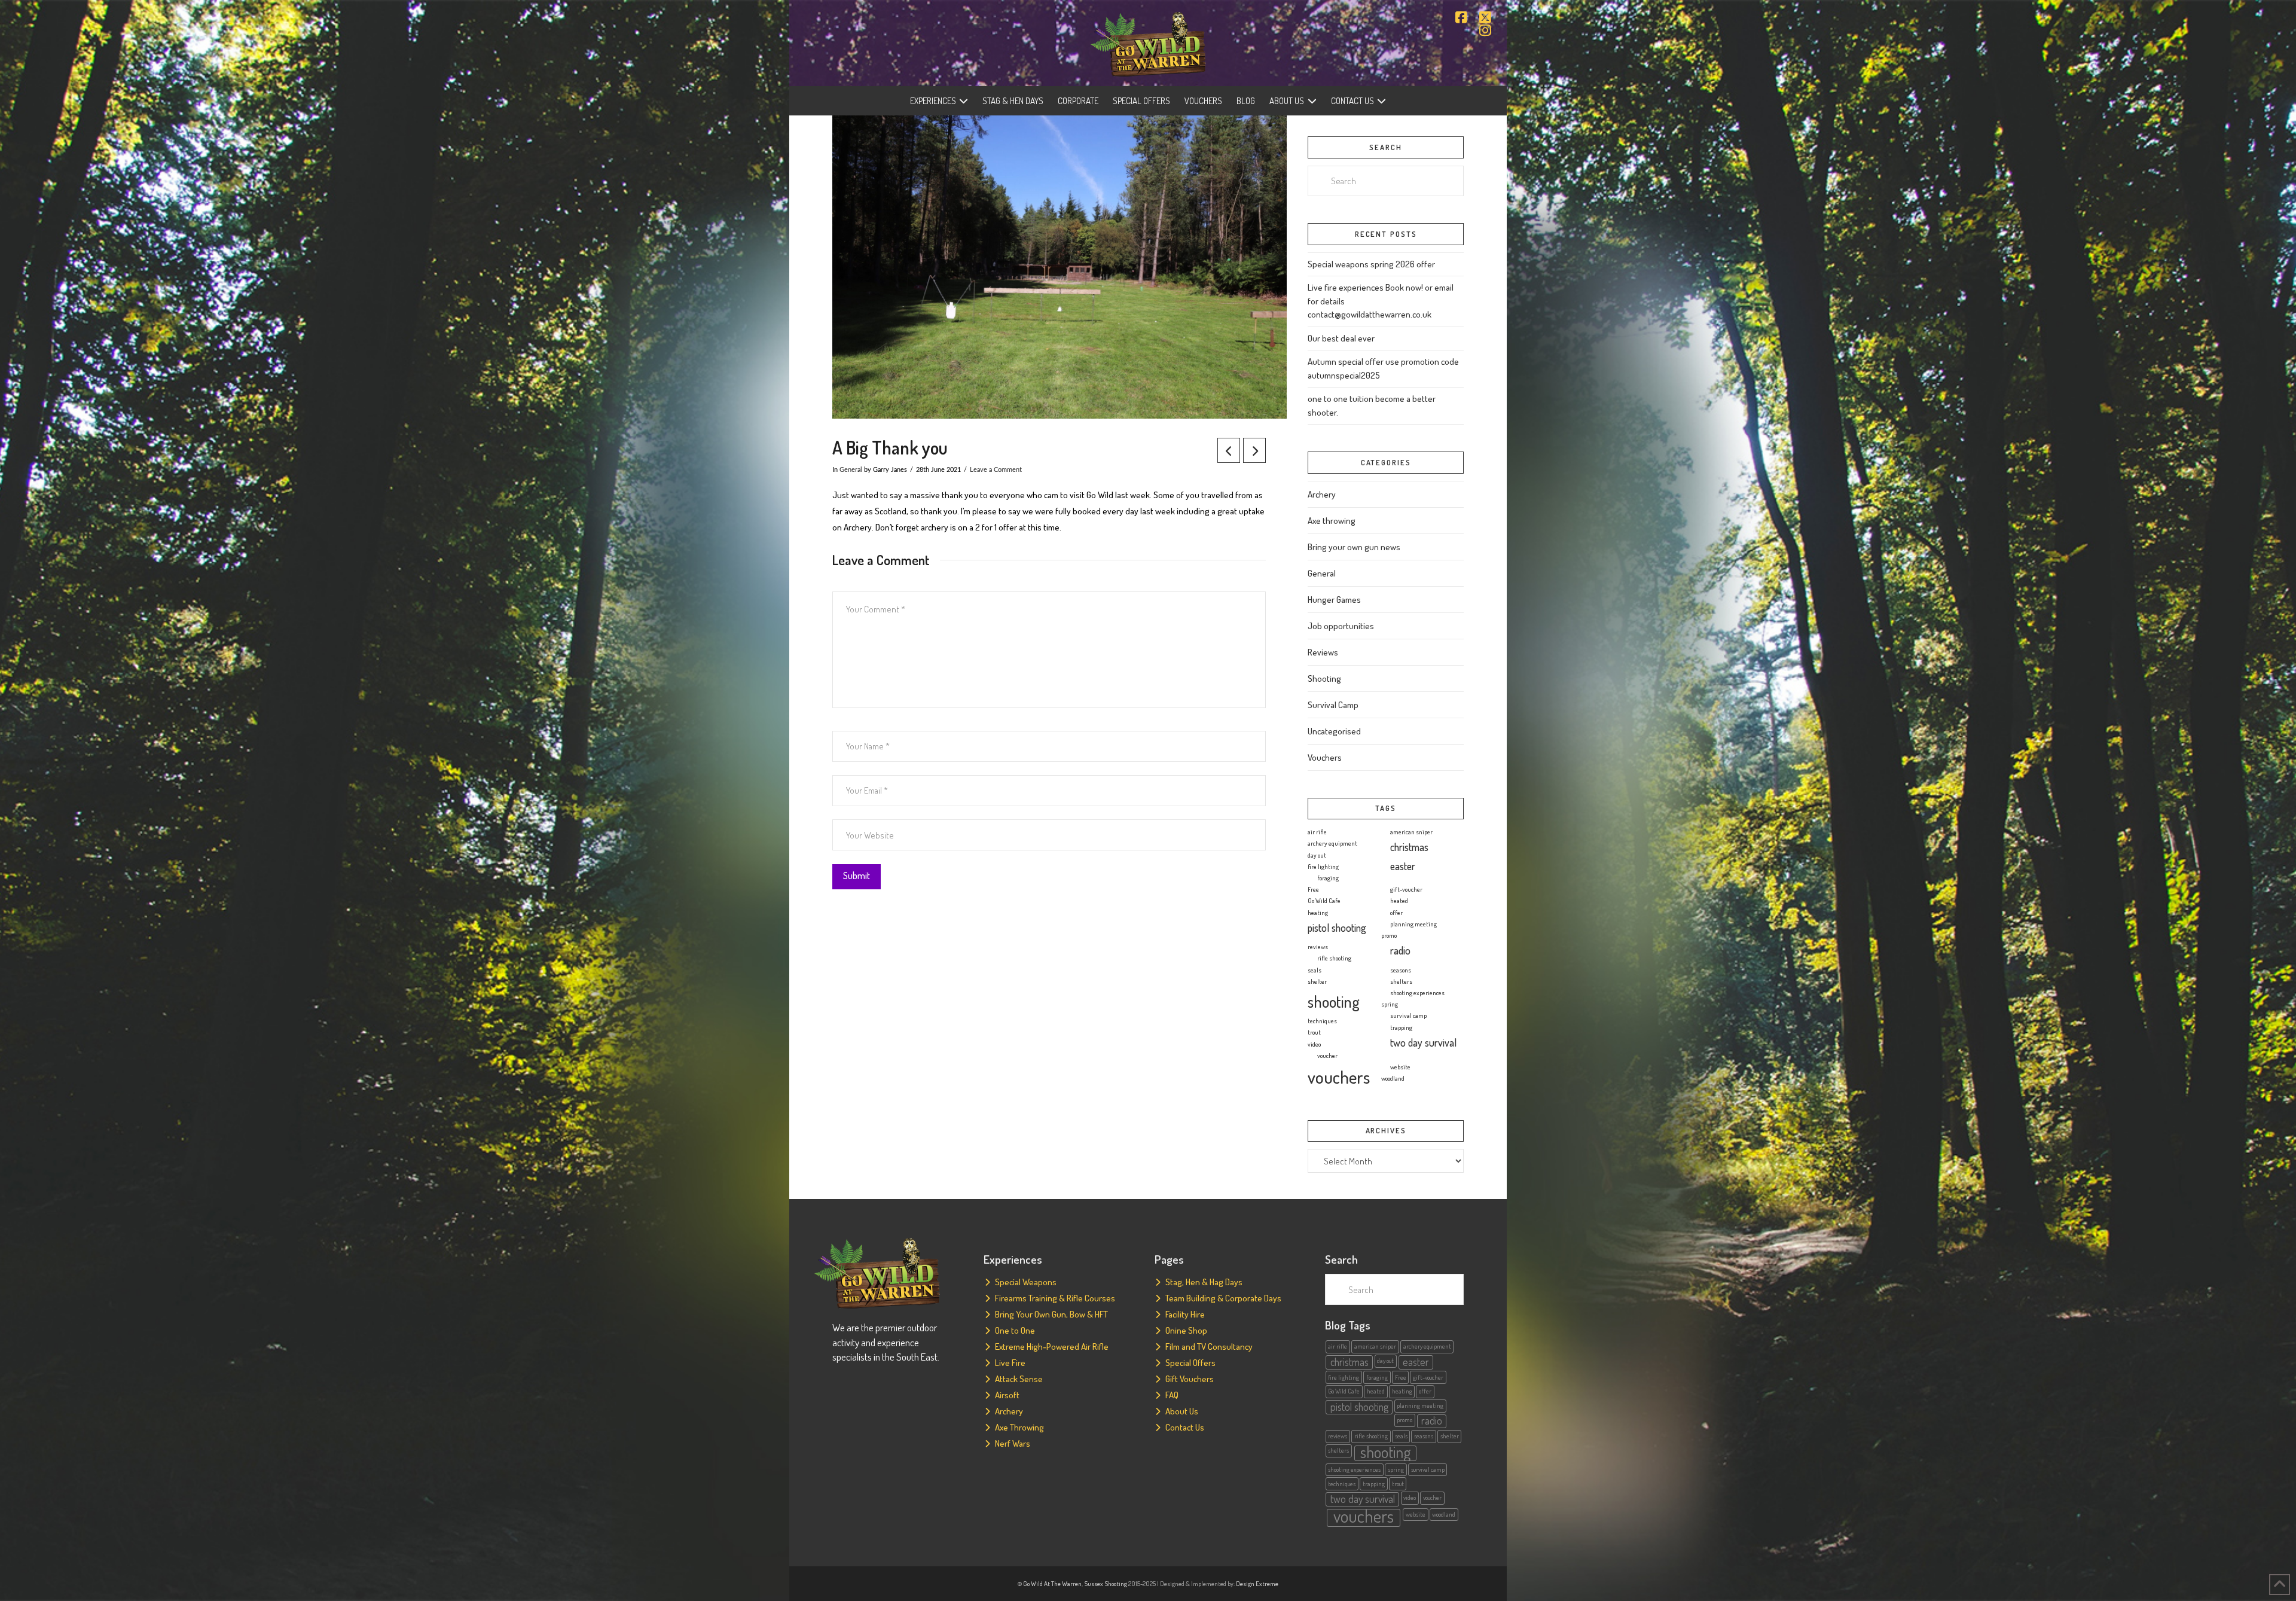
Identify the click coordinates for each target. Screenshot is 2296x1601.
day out (1317, 855)
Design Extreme (1257, 1584)
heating (1318, 913)
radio (1400, 950)
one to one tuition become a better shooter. (1372, 405)
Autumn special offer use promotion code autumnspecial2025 (1383, 368)
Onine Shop (1186, 1330)
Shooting (1324, 678)
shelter (1317, 981)
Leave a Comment (996, 470)
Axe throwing (1332, 521)
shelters (1401, 981)
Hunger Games (1334, 600)
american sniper (1411, 832)
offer (1396, 913)
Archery (1322, 494)
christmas (1409, 847)
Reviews (1323, 652)
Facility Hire (1185, 1314)
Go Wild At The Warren (1052, 1584)
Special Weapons (1026, 1282)
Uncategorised (1334, 731)
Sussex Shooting (1106, 1584)
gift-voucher (1406, 889)
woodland (1393, 1078)
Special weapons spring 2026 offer (1371, 264)
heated (1399, 901)
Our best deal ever (1341, 338)
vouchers (1339, 1077)
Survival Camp (1333, 705)
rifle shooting (1334, 958)
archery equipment (1332, 843)
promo (1389, 935)
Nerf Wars (1013, 1443)
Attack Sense (1019, 1379)
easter (1403, 866)
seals (1315, 970)
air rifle (1317, 832)
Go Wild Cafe (1324, 901)
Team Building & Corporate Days (1223, 1298)
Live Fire (1010, 1363)
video (1314, 1044)
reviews (1318, 947)
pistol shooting (1337, 928)
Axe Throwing (1019, 1427)
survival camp (1408, 1016)
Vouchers (1325, 757)
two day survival (1423, 1042)
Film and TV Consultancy (1209, 1347)
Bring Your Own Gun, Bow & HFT (1051, 1314)
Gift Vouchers (1190, 1379)
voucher (1327, 1056)
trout (1314, 1032)
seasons (1401, 970)
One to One (1015, 1330)
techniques (1322, 1021)
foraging (1328, 878)
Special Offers (1190, 1363)
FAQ (1172, 1395)
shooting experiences (1417, 993)
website (1400, 1067)
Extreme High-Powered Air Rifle (1052, 1347)
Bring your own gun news (1354, 547)
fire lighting (1323, 867)
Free (1313, 889)
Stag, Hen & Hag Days (1204, 1282)
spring (1390, 1004)
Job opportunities (1341, 626)
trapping (1401, 1027)
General (851, 470)
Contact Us (1185, 1427)
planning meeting (1413, 924)
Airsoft (1007, 1395)
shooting (1334, 1001)
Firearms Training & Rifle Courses (1055, 1298)
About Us (1182, 1411)
